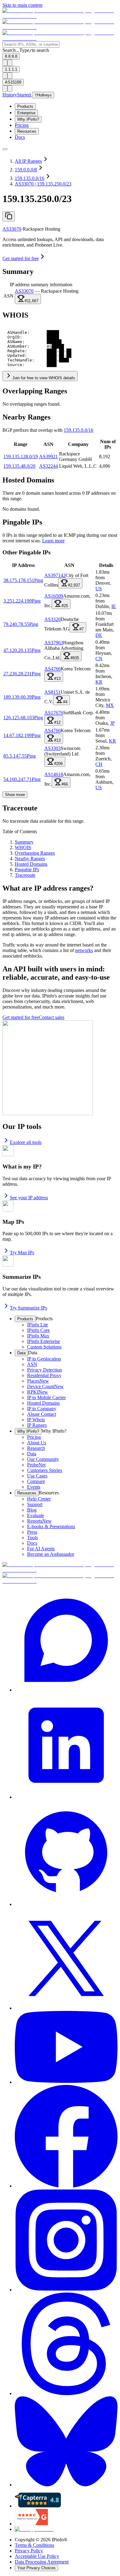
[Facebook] (66, 2137)
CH (99, 764)
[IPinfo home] (60, 27)
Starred (24, 95)
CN (99, 659)
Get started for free (21, 258)
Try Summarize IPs (28, 1308)
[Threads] (66, 2344)
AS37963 (54, 643)
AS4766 (52, 669)
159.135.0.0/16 (78, 430)
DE (99, 635)
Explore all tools (26, 1142)
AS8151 (52, 692)
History (10, 95)
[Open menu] (5, 149)
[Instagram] (66, 2241)
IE (114, 606)
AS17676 (54, 713)
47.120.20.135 (18, 650)
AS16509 (54, 596)
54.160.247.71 (18, 779)
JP (112, 723)
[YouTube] (66, 2048)
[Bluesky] (66, 2442)
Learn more (53, 541)
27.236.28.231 (18, 674)
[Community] (66, 1641)
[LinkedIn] (66, 1746)
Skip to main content (22, 5)
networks (84, 950)
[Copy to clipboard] (9, 216)
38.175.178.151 (19, 580)
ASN (8, 296)
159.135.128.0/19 (21, 457)
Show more (15, 795)
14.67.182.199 (18, 735)
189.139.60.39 (18, 697)
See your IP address (29, 1198)
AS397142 (55, 575)
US (99, 589)
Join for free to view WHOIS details (44, 378)
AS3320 (52, 619)
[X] (66, 1959)
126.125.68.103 (19, 718)
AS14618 (54, 774)
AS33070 (12, 229)
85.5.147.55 (15, 756)
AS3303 (52, 748)
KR (99, 682)
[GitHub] (66, 1854)
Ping (39, 580)
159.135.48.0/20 (19, 466)
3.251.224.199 (18, 601)
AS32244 (48, 466)
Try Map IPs (22, 1253)
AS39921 (48, 457)
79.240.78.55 (16, 624)
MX (110, 705)
